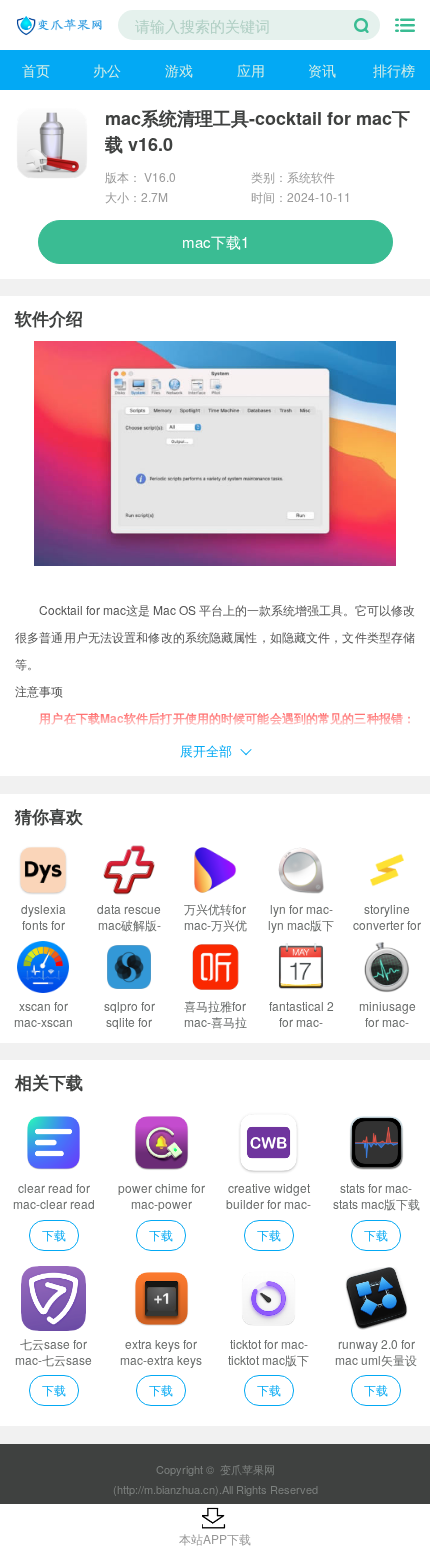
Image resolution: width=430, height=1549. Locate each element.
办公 (107, 70)
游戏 (179, 70)
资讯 (322, 70)
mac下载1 (215, 241)
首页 (36, 70)
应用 (251, 70)
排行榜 (394, 70)
